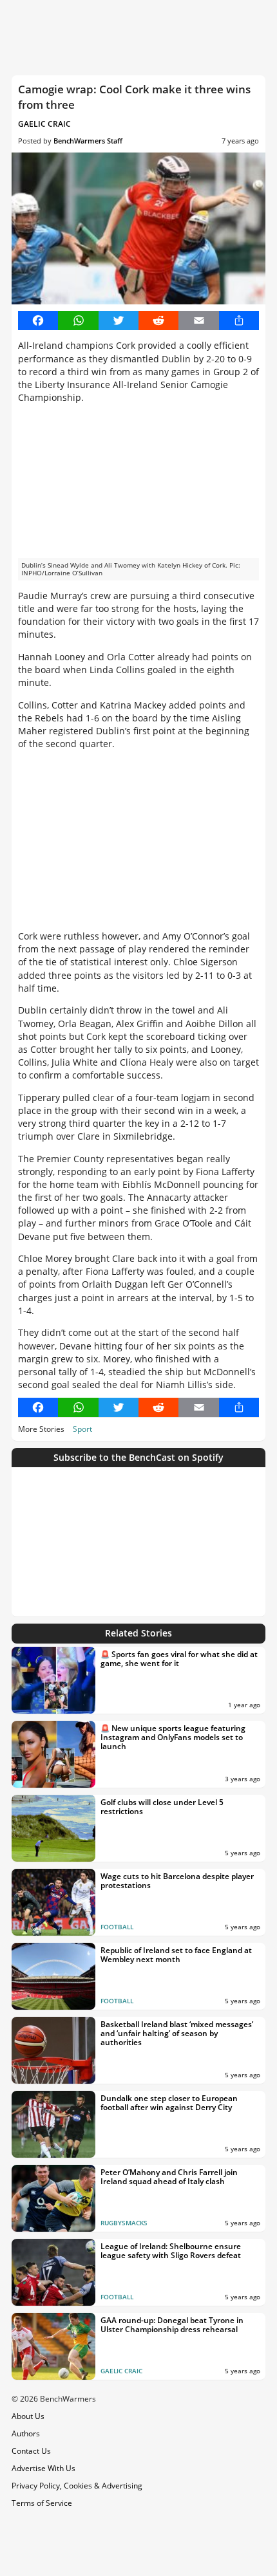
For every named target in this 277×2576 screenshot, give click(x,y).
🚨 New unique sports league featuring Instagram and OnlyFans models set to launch (173, 1738)
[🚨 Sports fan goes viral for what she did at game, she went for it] (53, 1680)
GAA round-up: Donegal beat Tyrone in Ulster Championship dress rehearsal (172, 2325)
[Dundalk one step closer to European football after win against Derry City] (53, 2124)
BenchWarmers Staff (88, 141)
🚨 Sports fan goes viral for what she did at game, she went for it (179, 1659)
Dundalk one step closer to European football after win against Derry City (169, 2103)
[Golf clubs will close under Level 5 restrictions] (53, 1828)
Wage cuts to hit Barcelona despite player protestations (177, 1881)
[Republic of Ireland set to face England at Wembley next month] (53, 1976)
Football (117, 1927)
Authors (26, 2433)
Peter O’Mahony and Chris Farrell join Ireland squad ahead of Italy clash (169, 2177)
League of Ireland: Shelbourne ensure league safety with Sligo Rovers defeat (171, 2251)
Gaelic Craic (44, 124)
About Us (28, 2416)
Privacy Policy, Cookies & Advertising (77, 2486)
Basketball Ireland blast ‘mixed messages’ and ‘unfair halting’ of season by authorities (177, 2034)
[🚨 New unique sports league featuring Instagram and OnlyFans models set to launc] (53, 1754)
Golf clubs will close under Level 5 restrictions (162, 1807)
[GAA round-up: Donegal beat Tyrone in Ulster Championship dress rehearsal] (53, 2346)
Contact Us (31, 2451)
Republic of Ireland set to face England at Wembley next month (176, 1955)
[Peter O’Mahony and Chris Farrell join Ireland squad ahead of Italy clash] (53, 2198)
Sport (82, 1429)
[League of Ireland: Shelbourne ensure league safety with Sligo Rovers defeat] (53, 2272)
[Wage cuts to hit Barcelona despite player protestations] (53, 1902)
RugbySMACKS (124, 2223)
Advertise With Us (43, 2468)
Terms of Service (42, 2503)
